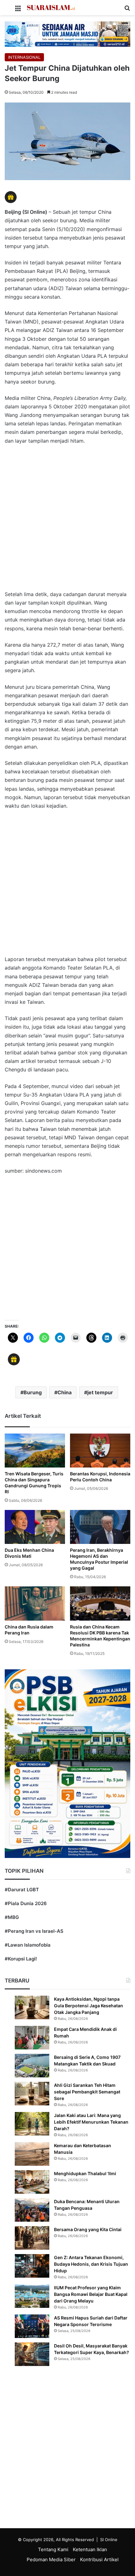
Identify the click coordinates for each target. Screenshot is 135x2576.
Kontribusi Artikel (99, 2559)
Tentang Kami (53, 2549)
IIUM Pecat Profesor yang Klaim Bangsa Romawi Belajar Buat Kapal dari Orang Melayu (91, 2294)
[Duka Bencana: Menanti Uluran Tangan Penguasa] (32, 2210)
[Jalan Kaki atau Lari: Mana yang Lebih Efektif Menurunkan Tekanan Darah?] (32, 2124)
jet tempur (100, 1392)
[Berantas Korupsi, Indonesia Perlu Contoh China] (100, 1451)
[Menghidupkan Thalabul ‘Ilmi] (32, 2182)
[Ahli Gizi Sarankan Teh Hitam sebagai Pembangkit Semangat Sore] (32, 2094)
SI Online (109, 2540)
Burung (33, 1392)
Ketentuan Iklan (90, 2549)
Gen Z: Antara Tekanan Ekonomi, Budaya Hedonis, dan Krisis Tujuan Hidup (91, 2264)
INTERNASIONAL (24, 57)
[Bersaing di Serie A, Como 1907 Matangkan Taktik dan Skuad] (32, 2066)
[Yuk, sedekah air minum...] (67, 34)
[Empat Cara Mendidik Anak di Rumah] (32, 2038)
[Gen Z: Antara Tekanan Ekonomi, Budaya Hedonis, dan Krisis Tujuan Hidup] (32, 2266)
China (65, 1392)
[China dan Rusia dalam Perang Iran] (35, 1603)
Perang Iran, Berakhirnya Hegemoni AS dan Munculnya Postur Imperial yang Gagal (99, 1559)
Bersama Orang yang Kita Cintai (88, 2229)
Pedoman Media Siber (51, 2559)
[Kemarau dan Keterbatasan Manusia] (32, 2154)
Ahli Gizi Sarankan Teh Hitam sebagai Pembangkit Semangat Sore (87, 2092)
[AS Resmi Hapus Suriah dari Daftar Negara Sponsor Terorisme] (32, 2326)
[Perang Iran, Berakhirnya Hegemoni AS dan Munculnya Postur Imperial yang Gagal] (100, 1527)
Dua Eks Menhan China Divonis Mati (29, 1553)
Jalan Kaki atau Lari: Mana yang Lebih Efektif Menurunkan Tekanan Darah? (91, 2122)
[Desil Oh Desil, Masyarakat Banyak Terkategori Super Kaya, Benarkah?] (32, 2354)
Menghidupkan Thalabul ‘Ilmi (85, 2173)
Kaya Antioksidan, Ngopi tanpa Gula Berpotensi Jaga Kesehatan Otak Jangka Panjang (89, 2006)
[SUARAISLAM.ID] (51, 8)
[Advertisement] (67, 521)
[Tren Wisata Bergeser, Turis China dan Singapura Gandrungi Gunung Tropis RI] (35, 1451)
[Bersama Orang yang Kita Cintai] (32, 2238)
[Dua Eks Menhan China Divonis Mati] (35, 1527)
